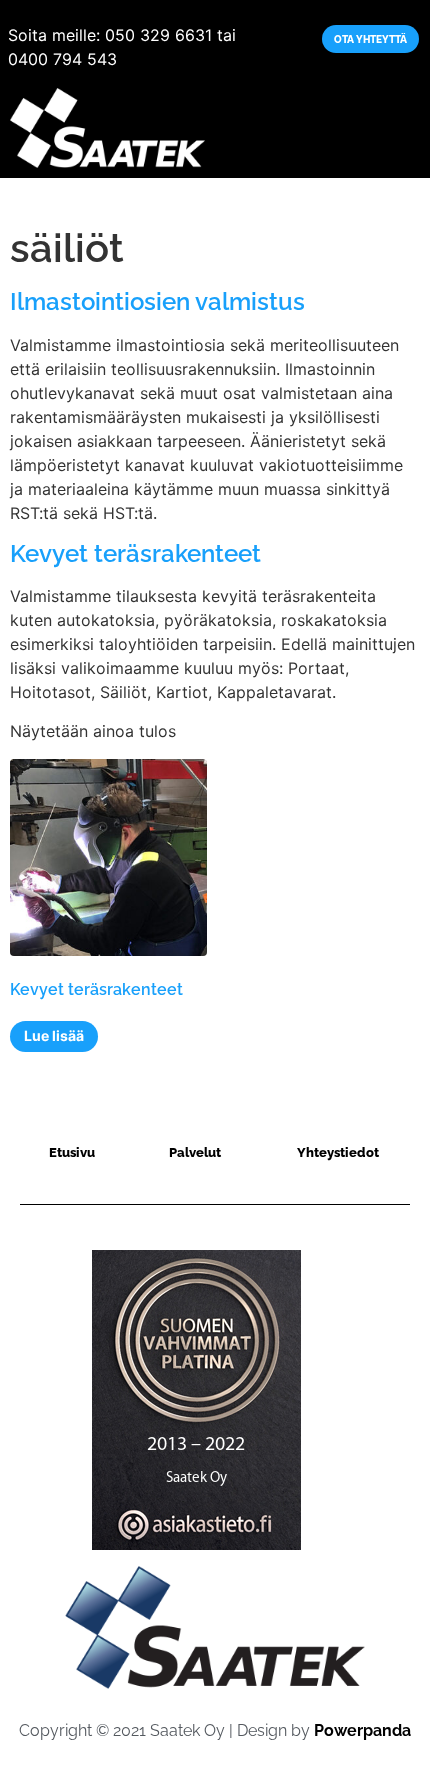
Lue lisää (54, 1035)
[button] (406, 128)
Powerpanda (362, 1730)
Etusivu (35, 199)
